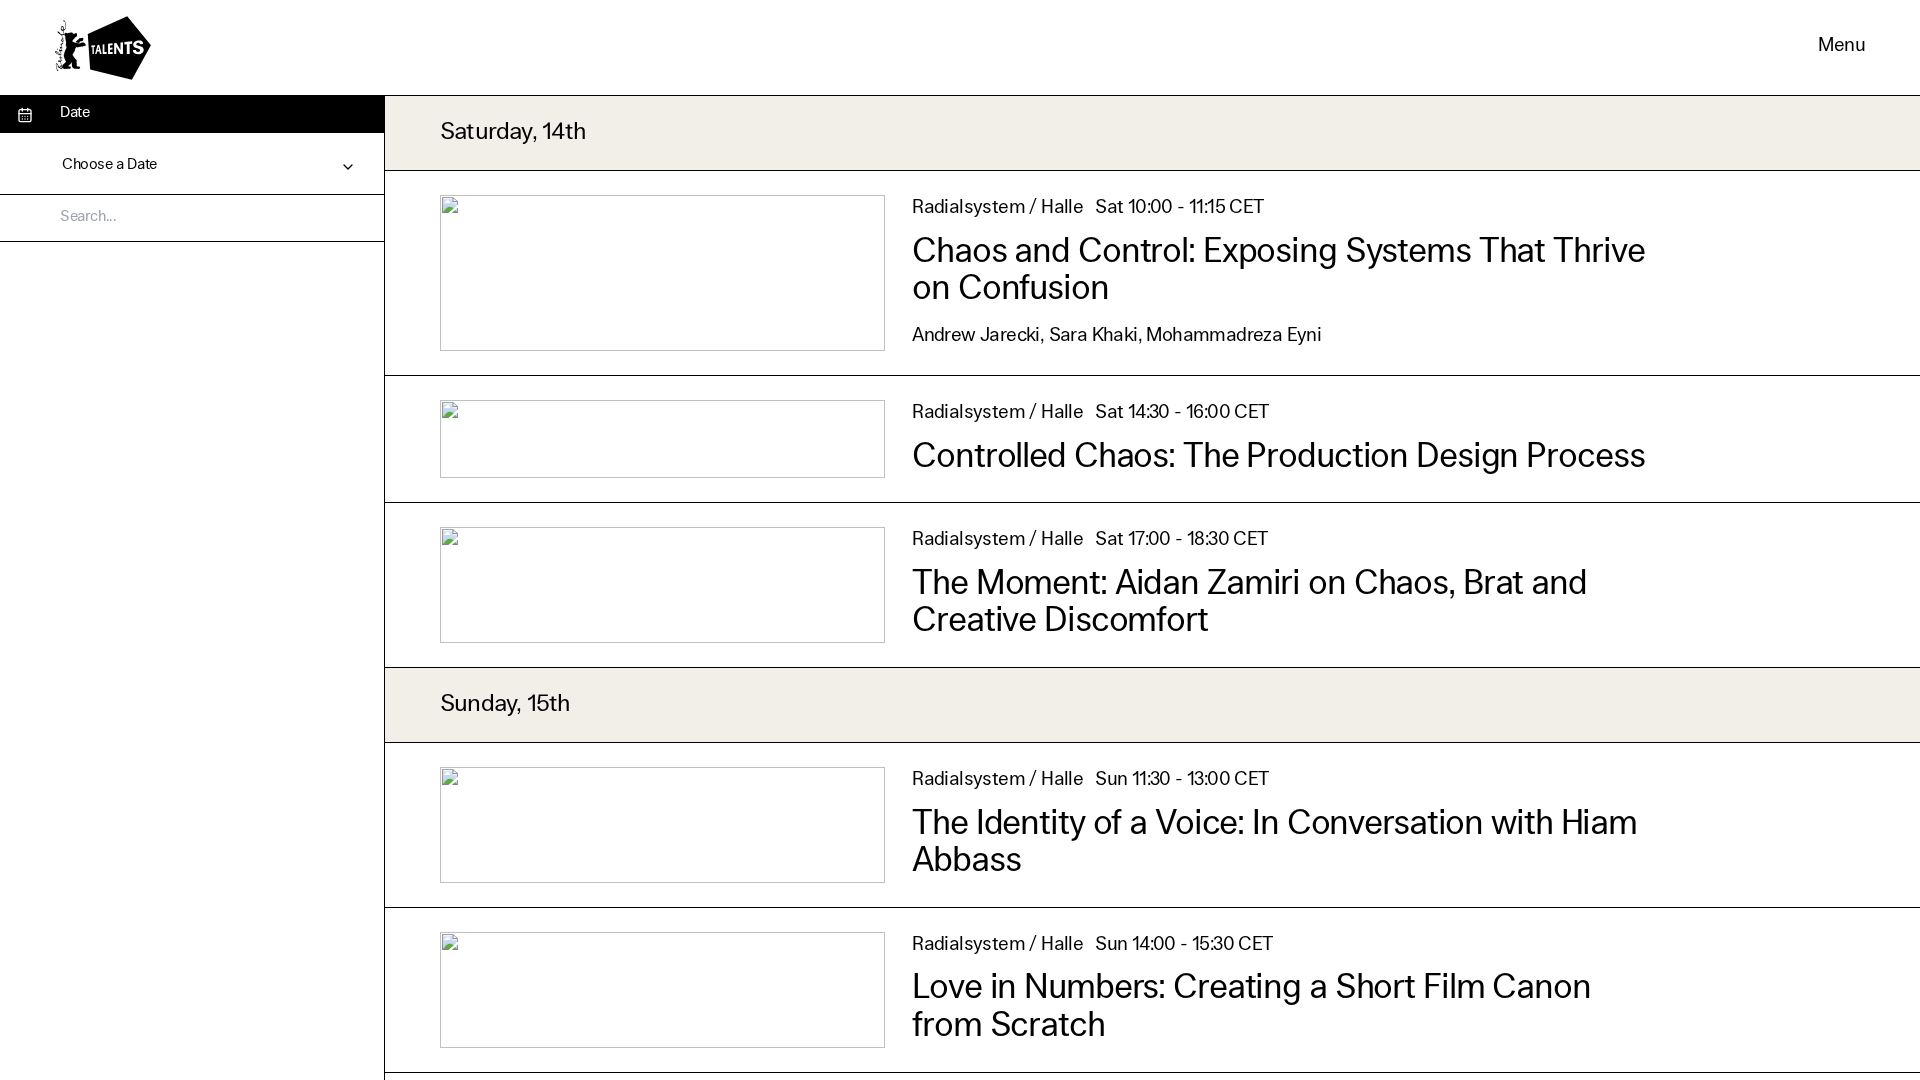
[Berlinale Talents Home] (103, 48)
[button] (1841, 48)
